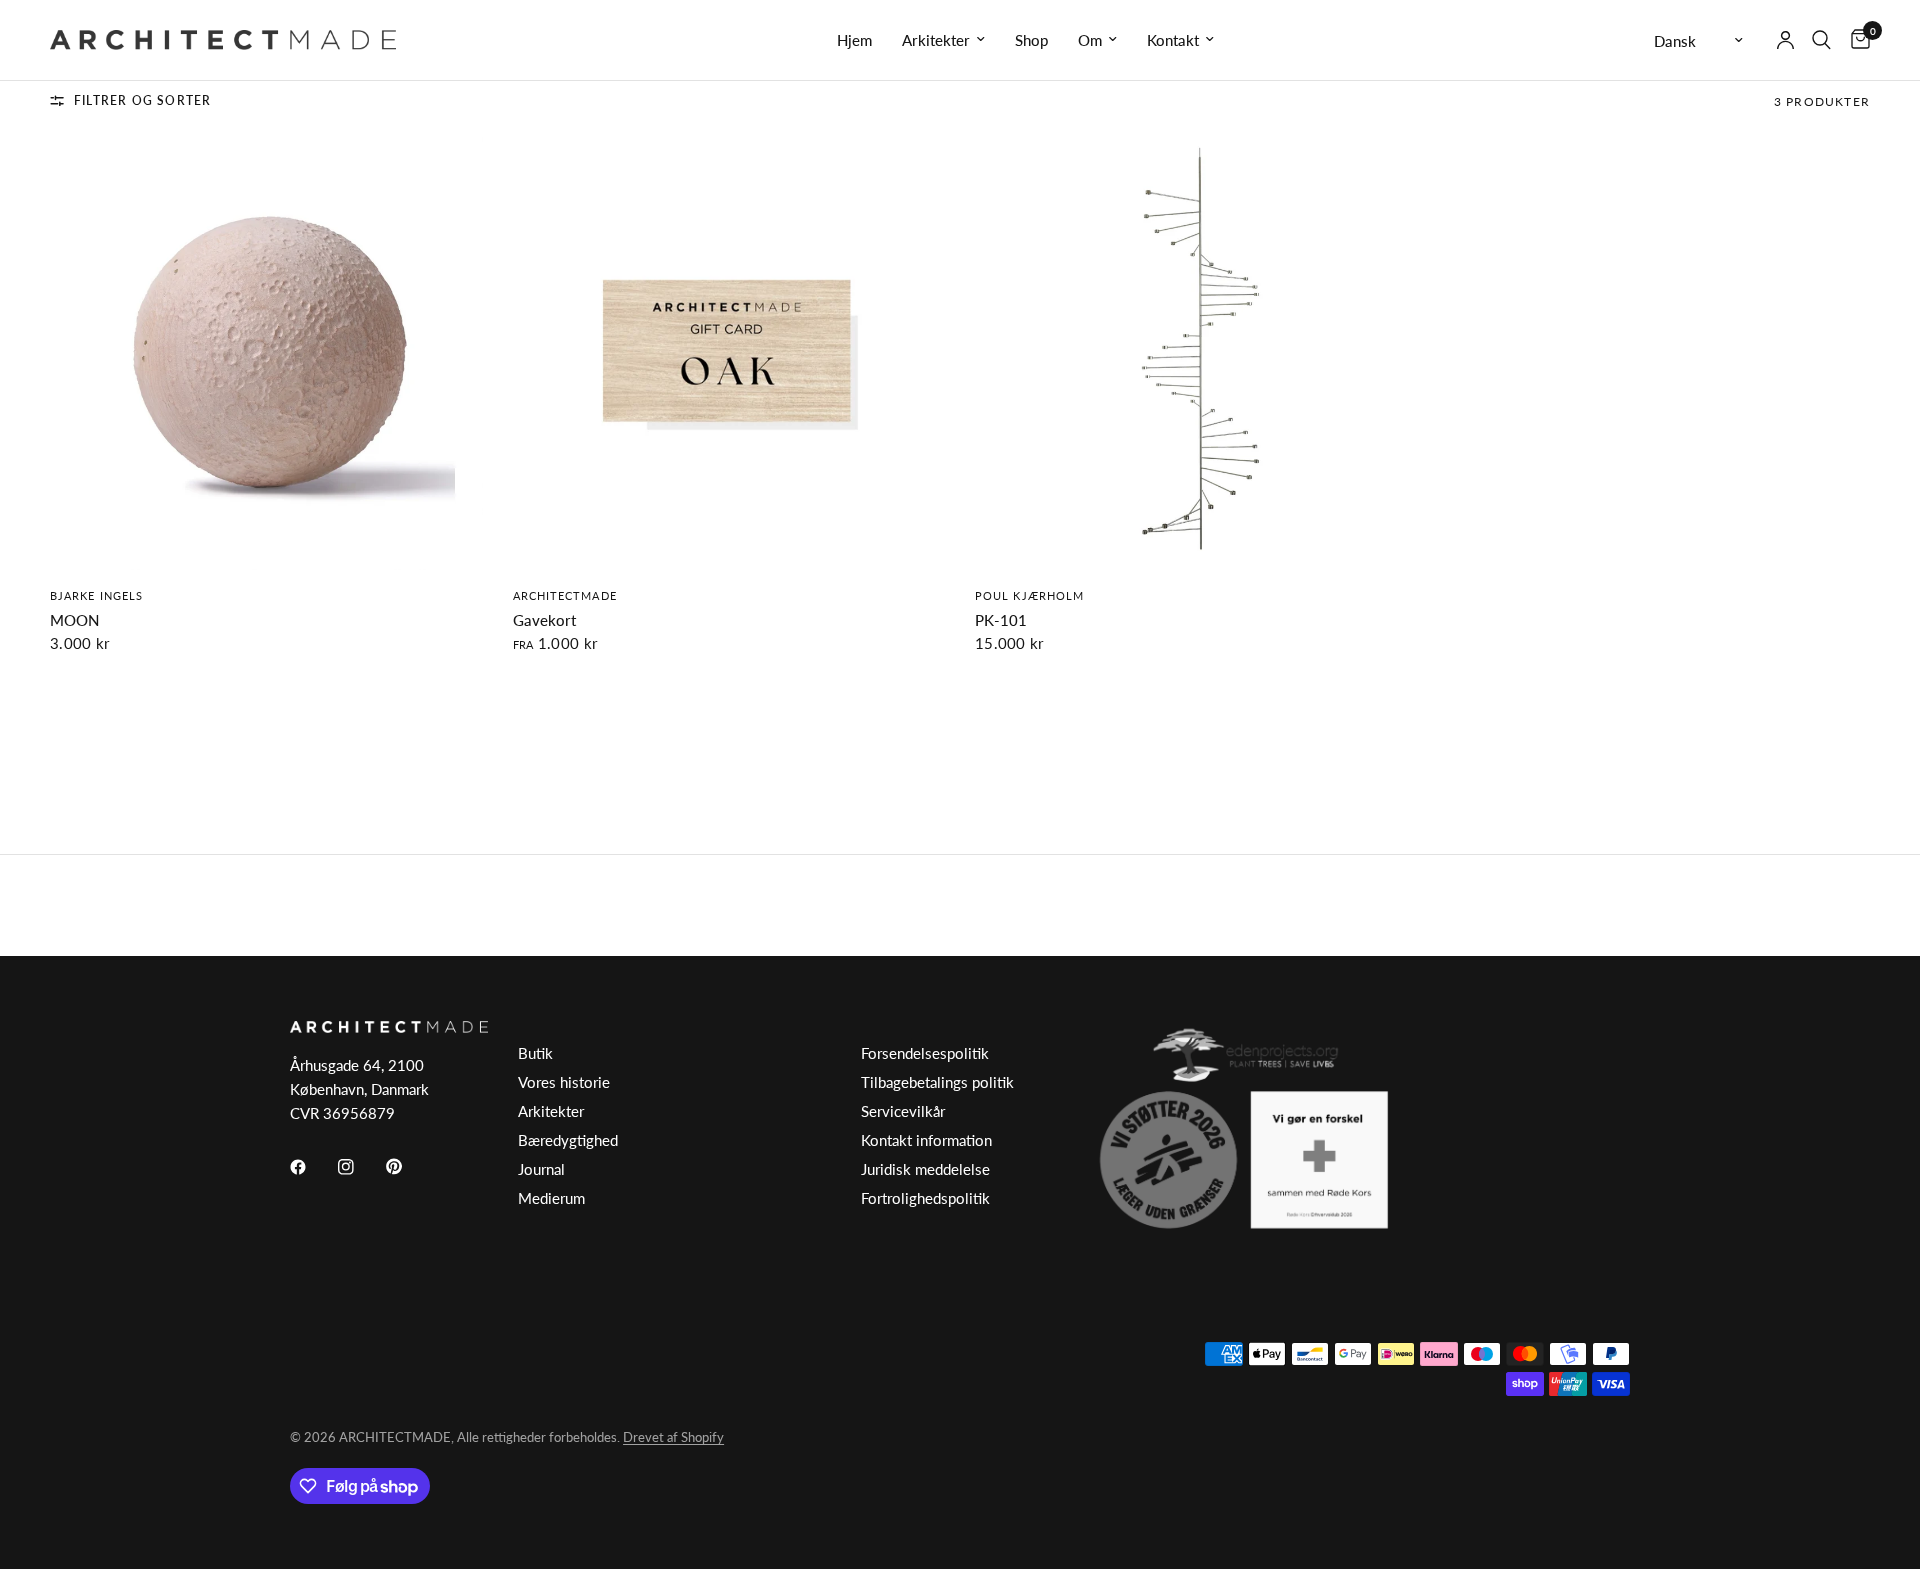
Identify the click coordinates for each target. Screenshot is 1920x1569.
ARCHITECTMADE (565, 595)
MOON (74, 620)
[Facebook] (312, 1167)
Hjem (854, 40)
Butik (535, 1053)
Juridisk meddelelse (925, 1169)
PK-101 (1001, 620)
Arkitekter (936, 40)
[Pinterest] (408, 1167)
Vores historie (564, 1082)
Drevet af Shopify (673, 1437)
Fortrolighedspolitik (925, 1198)
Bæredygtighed (568, 1140)
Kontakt (1173, 40)
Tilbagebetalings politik (937, 1082)
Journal (541, 1169)
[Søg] (1821, 40)
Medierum (551, 1198)
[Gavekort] (729, 353)
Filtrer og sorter (142, 100)
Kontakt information (926, 1140)
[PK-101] (1191, 353)
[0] (1855, 40)
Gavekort (544, 620)
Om (1090, 40)
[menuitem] (854, 40)
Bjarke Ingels (96, 595)
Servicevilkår (903, 1111)
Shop (1031, 40)
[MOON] (266, 353)
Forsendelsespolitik (925, 1053)
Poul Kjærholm (1029, 595)
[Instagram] (360, 1167)
